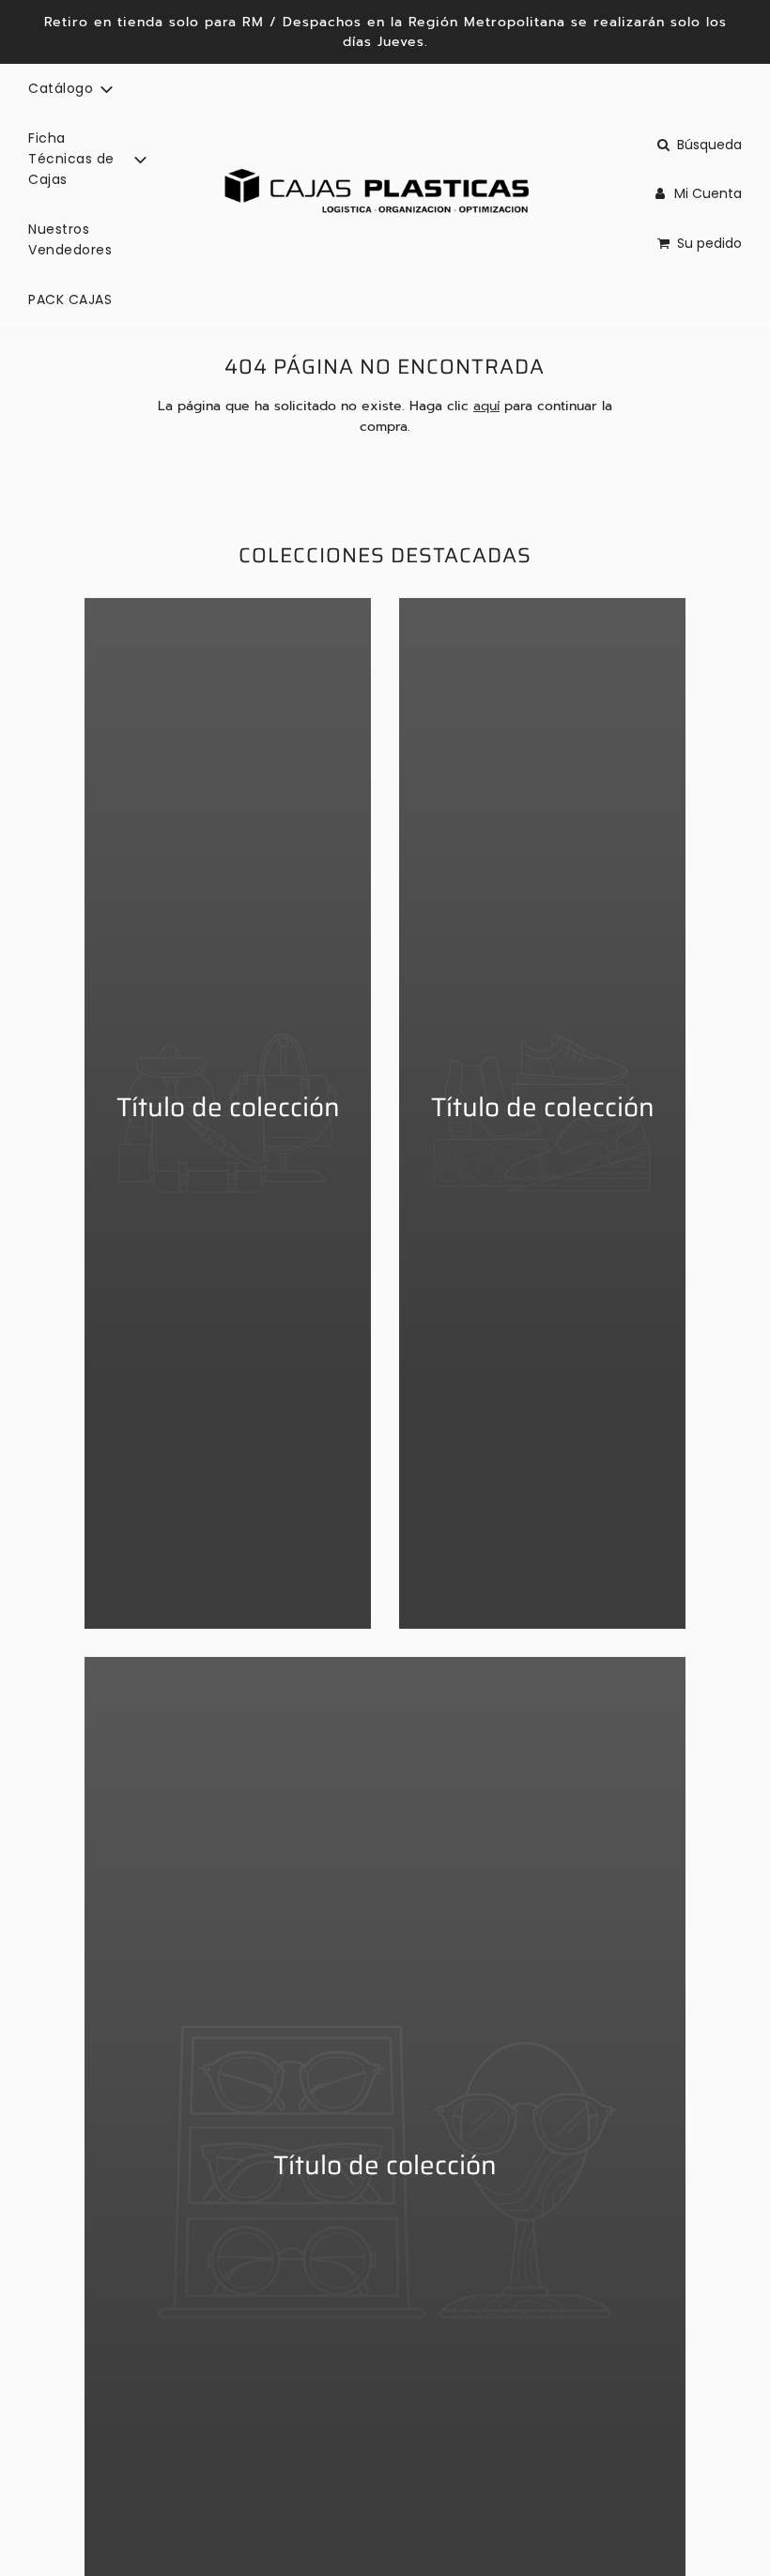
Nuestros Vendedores (70, 239)
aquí (486, 406)
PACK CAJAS (70, 299)
